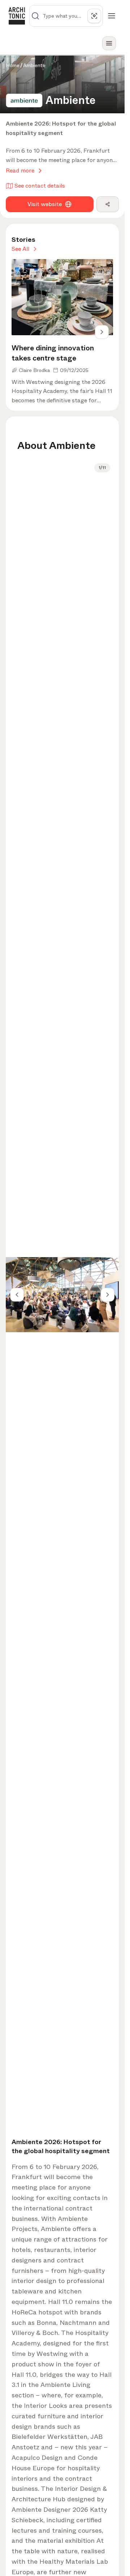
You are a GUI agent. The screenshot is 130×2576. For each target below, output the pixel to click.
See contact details (40, 186)
